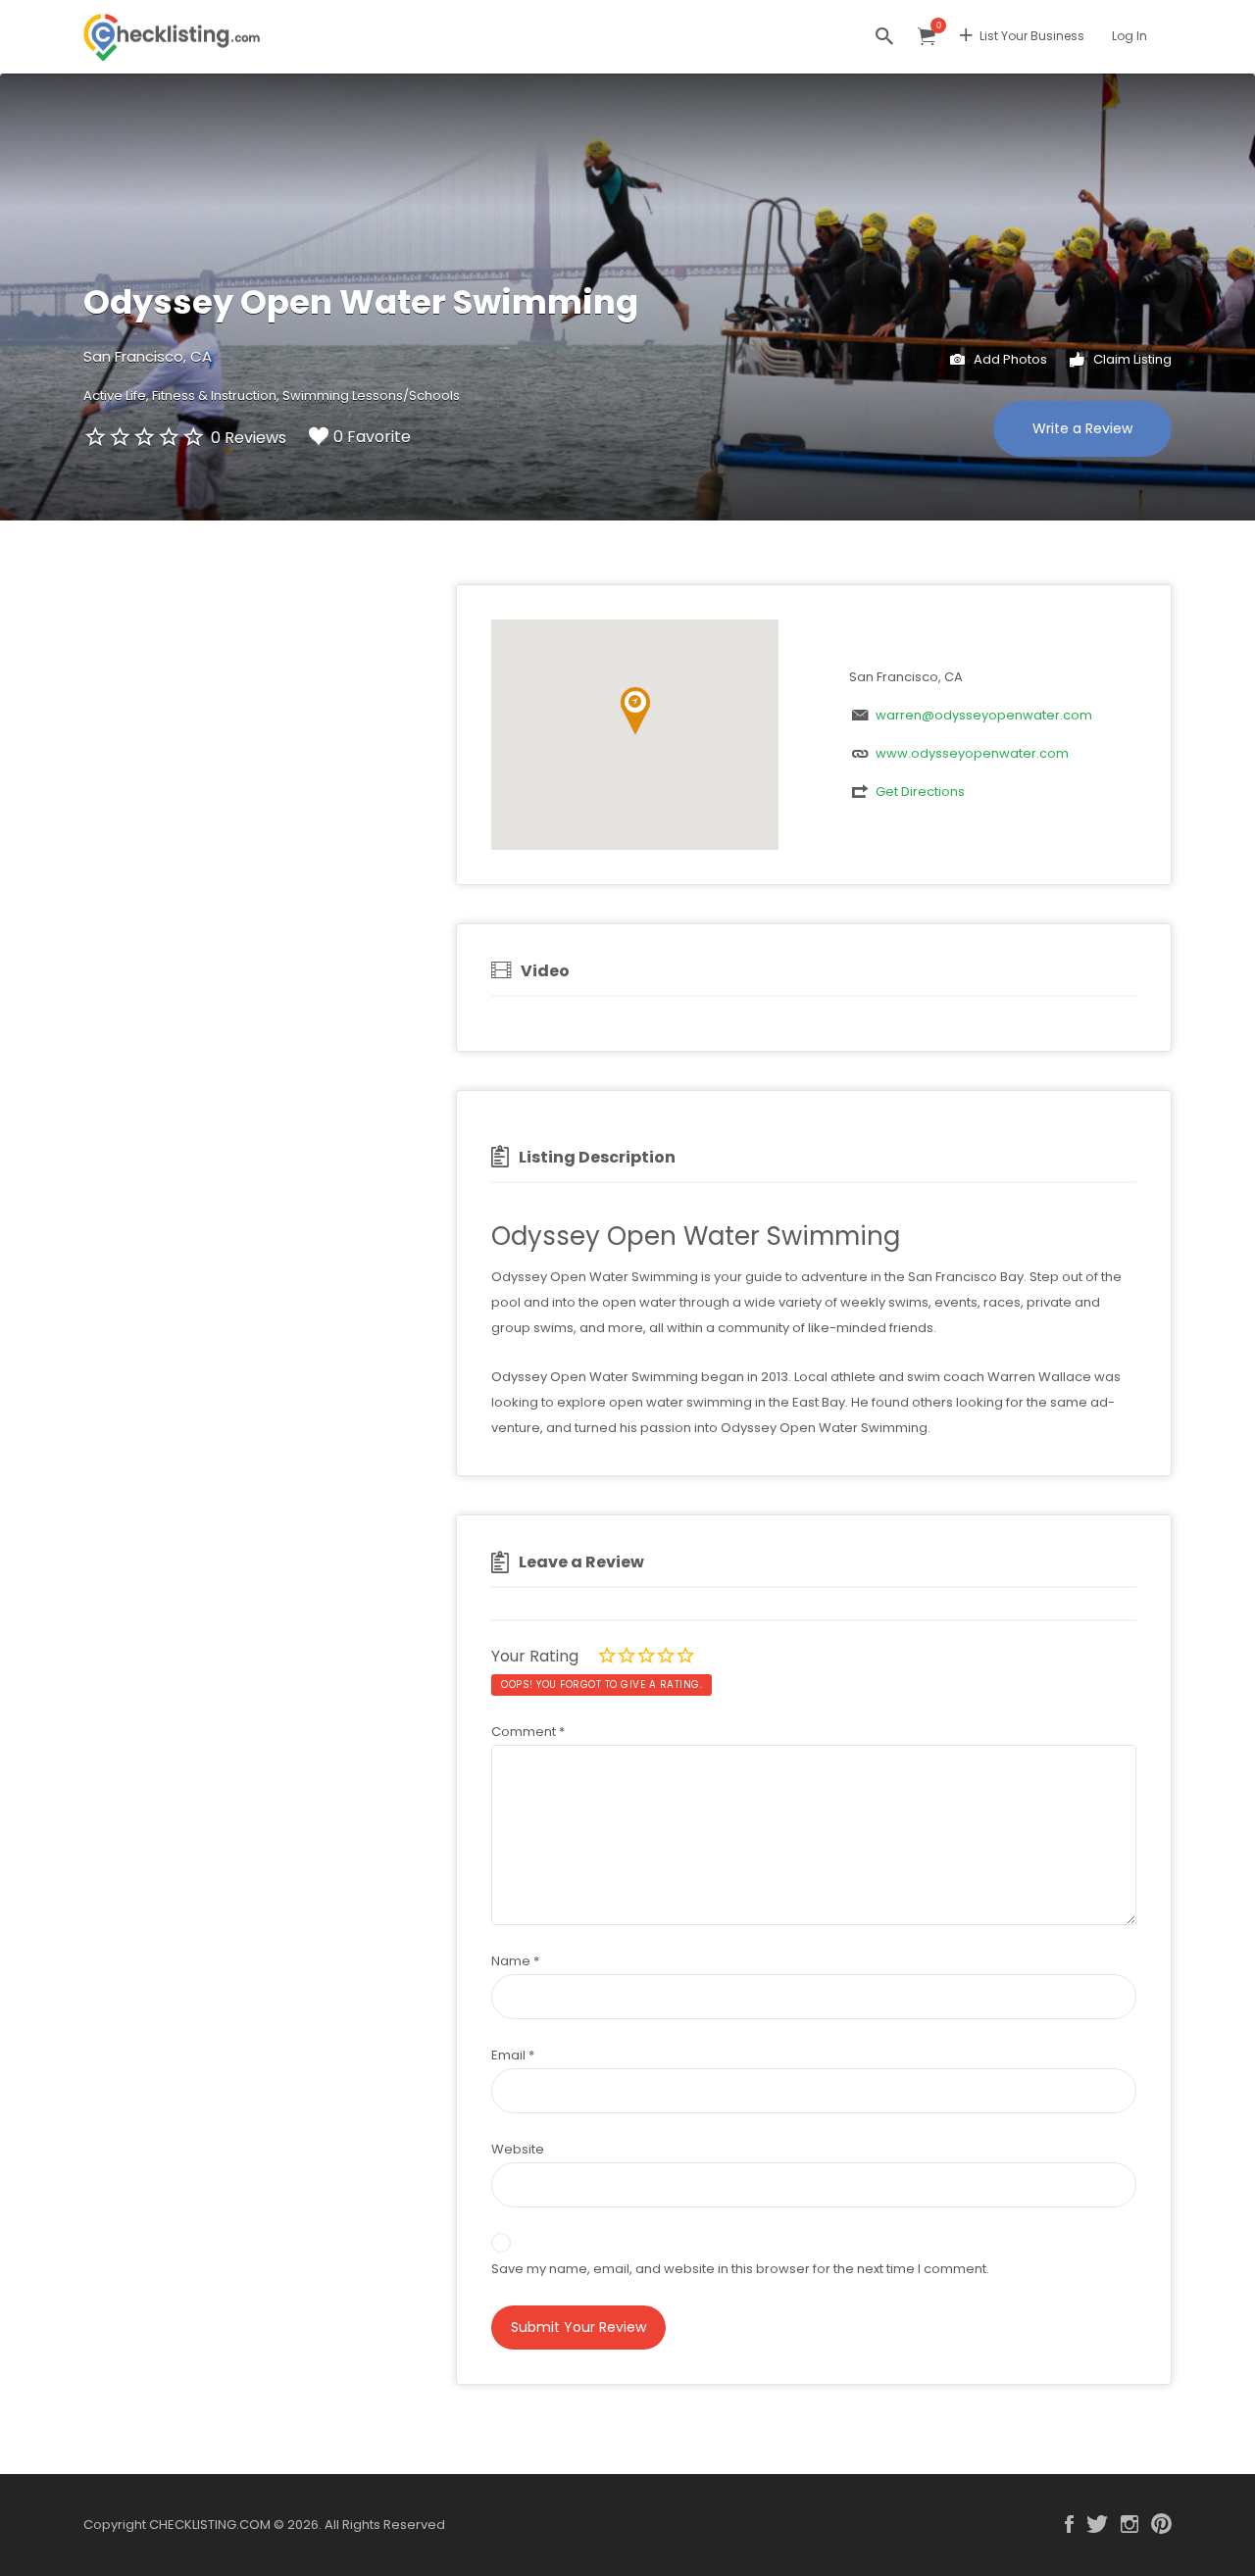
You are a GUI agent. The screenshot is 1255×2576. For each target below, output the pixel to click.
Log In (1129, 36)
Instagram (1129, 2524)
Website (518, 2149)
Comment (528, 1732)
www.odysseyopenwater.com (972, 753)
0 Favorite (372, 437)
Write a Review (1082, 428)
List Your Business (1032, 36)
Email (513, 2055)
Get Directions (920, 792)
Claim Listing (1131, 359)
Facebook (1069, 2524)
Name (515, 1961)
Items (927, 37)
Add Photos (1009, 359)
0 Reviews (249, 438)
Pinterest (1161, 2524)
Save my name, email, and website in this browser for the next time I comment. (740, 2269)
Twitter (1097, 2524)
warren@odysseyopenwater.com (984, 715)
